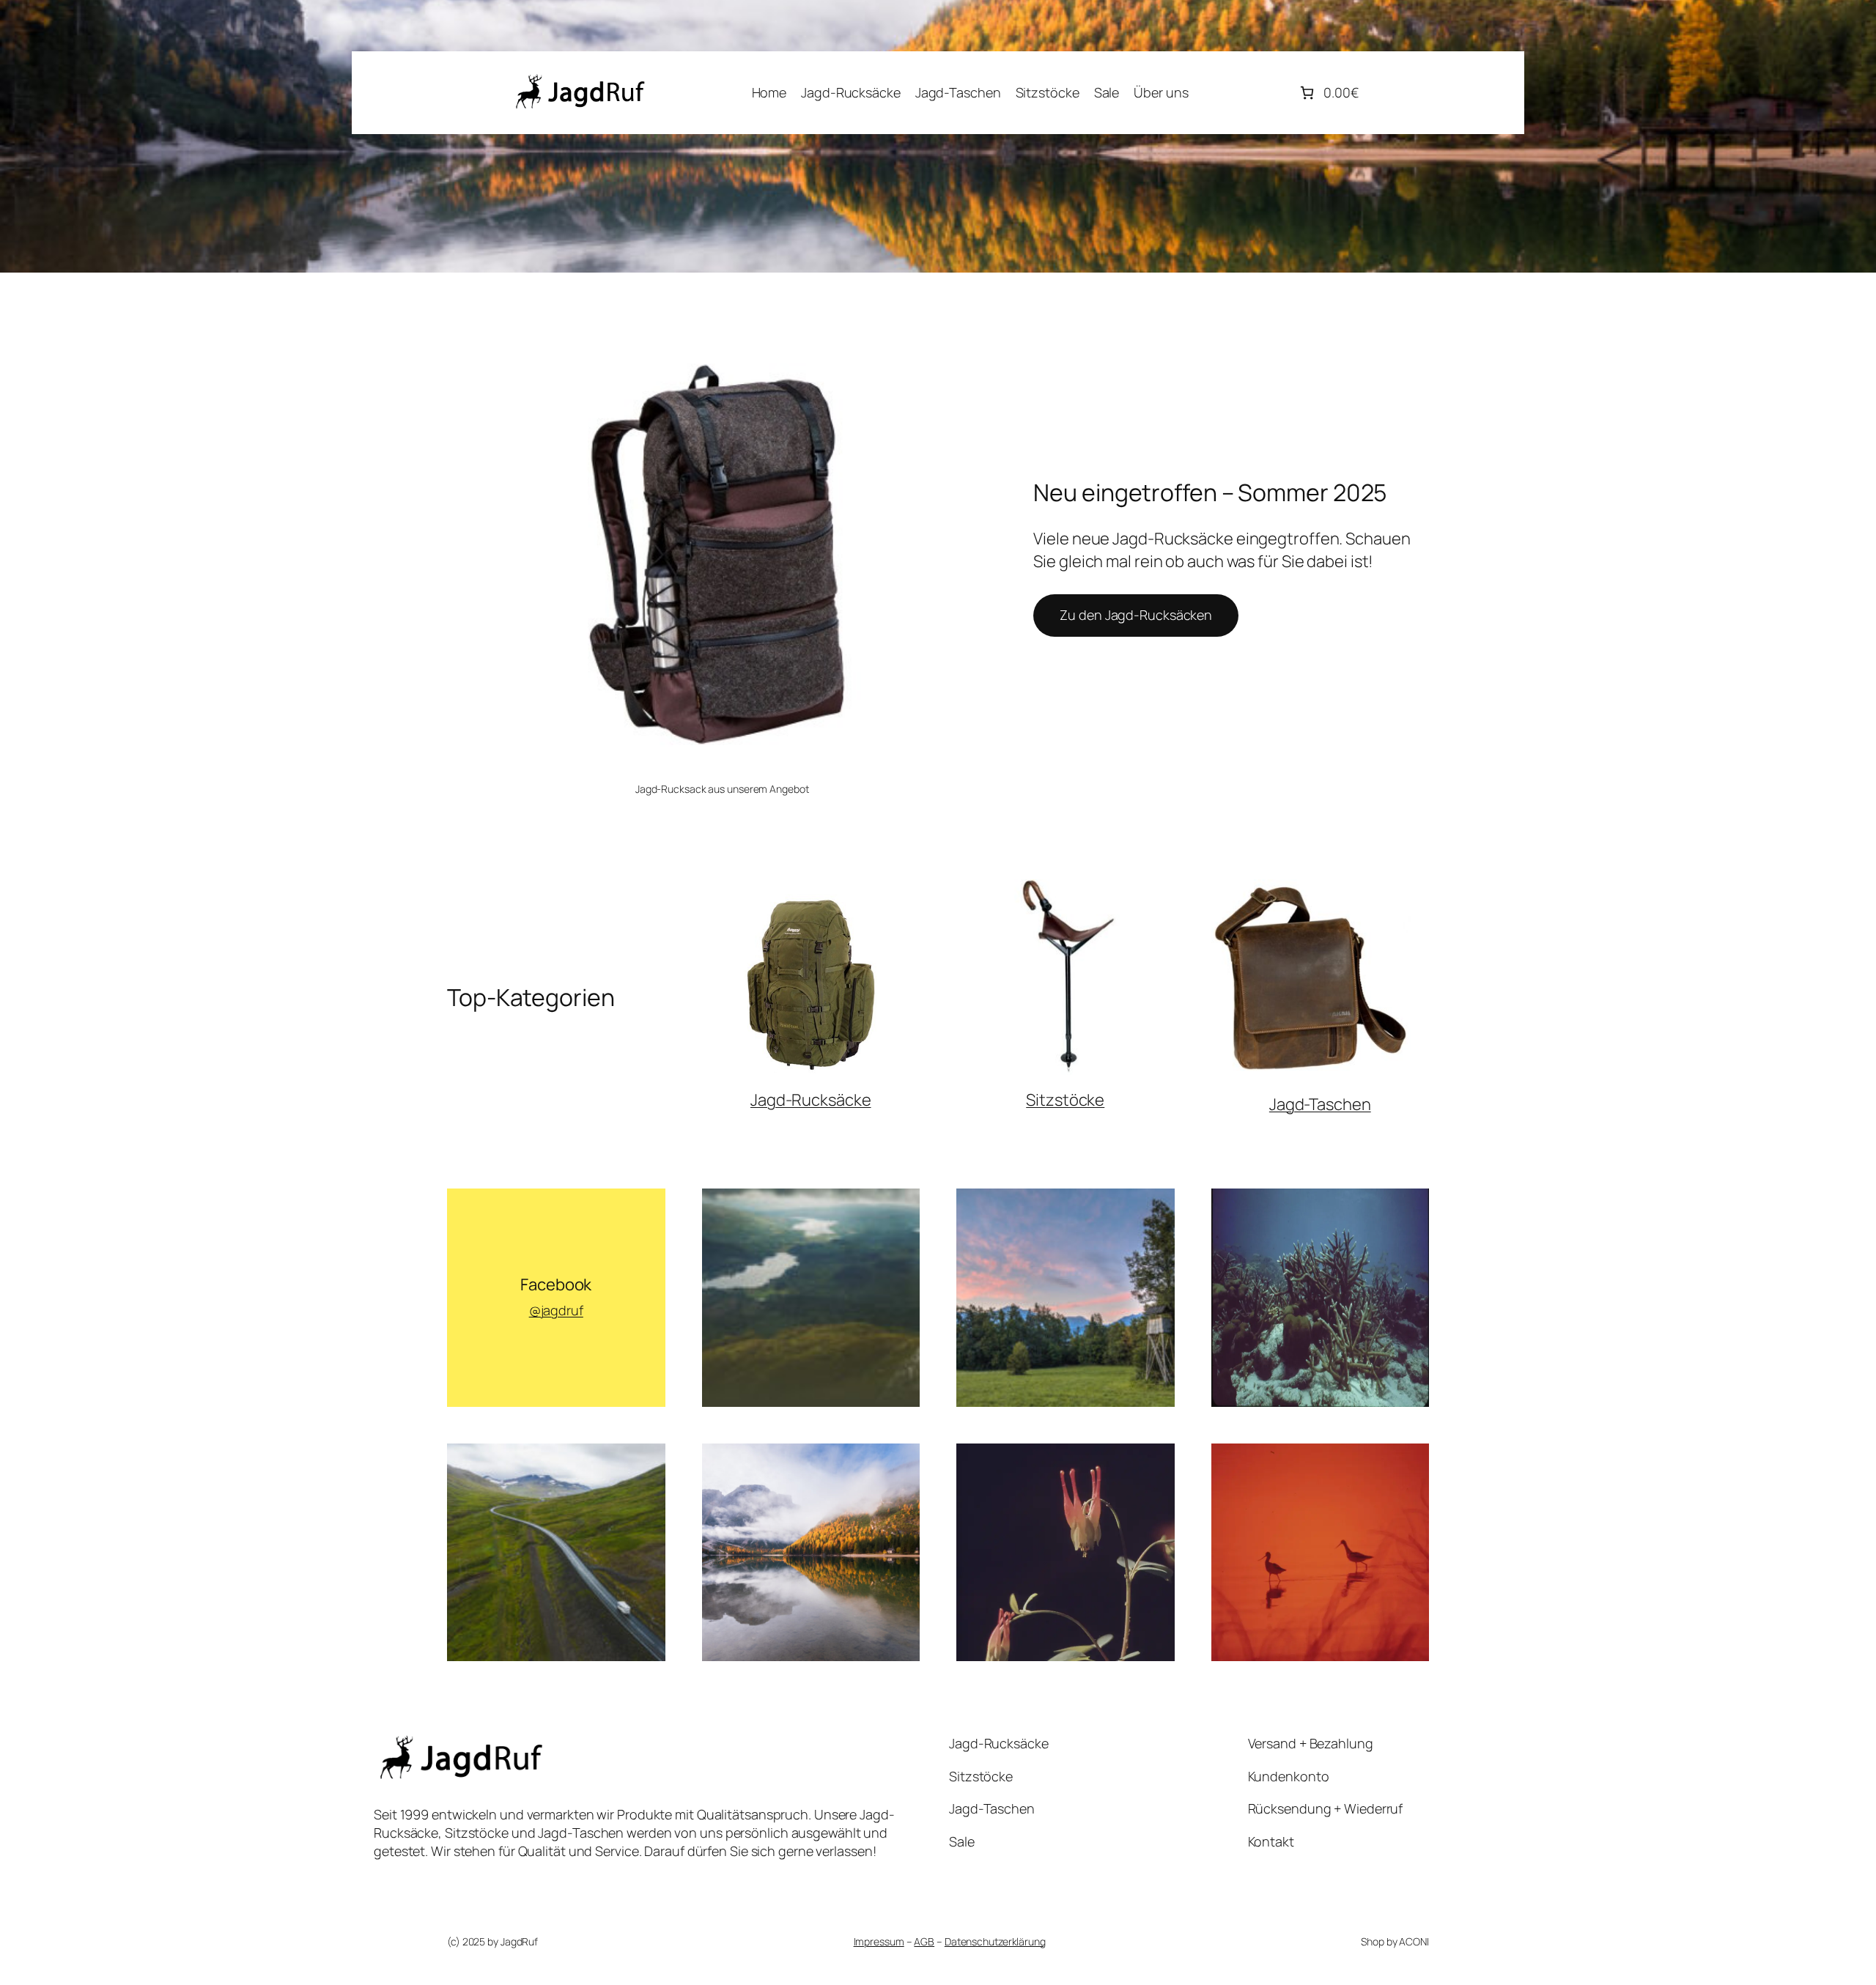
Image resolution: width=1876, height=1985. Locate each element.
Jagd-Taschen (1320, 1104)
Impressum (879, 1941)
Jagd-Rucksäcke (811, 1100)
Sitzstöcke (1065, 1100)
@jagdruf (556, 1310)
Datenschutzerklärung (995, 1941)
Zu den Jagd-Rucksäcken (1136, 615)
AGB (924, 1941)
